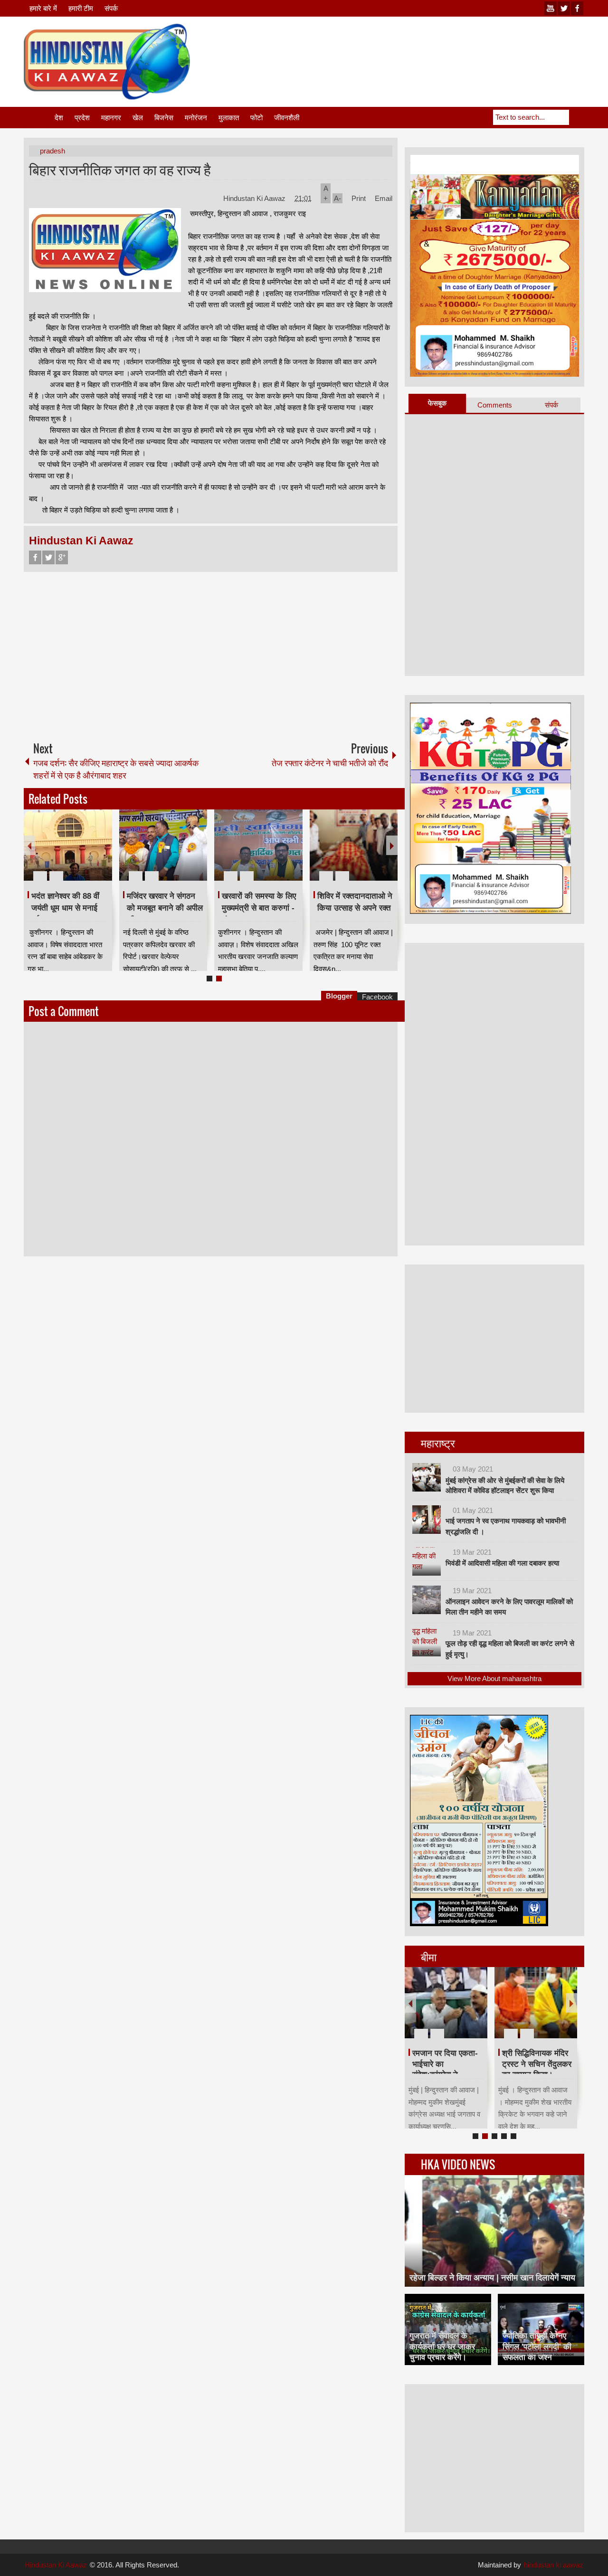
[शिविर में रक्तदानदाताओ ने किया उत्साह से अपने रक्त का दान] (354, 845)
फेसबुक (437, 403)
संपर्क (111, 8)
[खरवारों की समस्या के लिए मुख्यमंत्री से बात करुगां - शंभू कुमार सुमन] (258, 845)
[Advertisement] (411, 47)
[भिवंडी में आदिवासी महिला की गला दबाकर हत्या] (427, 1561)
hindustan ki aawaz (554, 2565)
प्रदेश (82, 118)
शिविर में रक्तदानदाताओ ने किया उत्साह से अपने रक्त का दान (355, 908)
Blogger (339, 996)
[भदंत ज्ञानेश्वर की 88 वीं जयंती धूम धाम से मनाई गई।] (68, 845)
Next (392, 845)
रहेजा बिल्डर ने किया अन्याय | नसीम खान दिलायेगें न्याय (492, 2278)
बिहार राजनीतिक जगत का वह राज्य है (120, 169)
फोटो (256, 118)
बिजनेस (164, 118)
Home (38, 118)
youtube (551, 8)
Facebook (35, 557)
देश (59, 118)
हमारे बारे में (43, 8)
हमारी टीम (81, 8)
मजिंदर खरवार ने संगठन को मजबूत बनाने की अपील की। (165, 908)
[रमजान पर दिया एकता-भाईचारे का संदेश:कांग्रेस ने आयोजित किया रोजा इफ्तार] (446, 2003)
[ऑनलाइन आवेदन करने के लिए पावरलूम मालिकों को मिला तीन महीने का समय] (427, 1600)
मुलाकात (229, 118)
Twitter (48, 557)
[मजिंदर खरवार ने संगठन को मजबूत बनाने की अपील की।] (163, 845)
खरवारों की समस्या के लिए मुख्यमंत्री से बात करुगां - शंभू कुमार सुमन (259, 908)
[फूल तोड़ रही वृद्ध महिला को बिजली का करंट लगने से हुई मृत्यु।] (427, 1642)
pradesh (52, 151)
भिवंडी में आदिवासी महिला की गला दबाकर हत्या (502, 1563)
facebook (577, 8)
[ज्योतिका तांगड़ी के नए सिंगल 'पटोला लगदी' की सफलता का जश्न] (541, 2329)
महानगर (111, 118)
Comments (495, 405)
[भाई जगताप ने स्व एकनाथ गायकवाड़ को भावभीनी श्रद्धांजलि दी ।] (427, 1520)
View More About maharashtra (494, 1678)
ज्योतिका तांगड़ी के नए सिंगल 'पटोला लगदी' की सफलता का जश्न (537, 2346)
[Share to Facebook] (76, 853)
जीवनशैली (287, 118)
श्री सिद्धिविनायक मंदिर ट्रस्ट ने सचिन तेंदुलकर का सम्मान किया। (537, 2064)
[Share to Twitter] (89, 853)
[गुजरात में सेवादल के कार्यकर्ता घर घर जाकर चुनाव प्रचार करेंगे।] (448, 2329)
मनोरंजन (196, 118)
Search (577, 117)
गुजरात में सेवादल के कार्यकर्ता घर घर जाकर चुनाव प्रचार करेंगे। (442, 2346)
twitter (564, 8)
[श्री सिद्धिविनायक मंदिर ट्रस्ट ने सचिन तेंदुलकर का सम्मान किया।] (536, 2003)
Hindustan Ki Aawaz (255, 198)
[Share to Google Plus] (101, 853)
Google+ (62, 557)
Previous (29, 845)
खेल (138, 118)
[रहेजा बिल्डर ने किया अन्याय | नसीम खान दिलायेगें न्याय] (494, 2231)
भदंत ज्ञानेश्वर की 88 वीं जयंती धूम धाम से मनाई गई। (65, 908)
